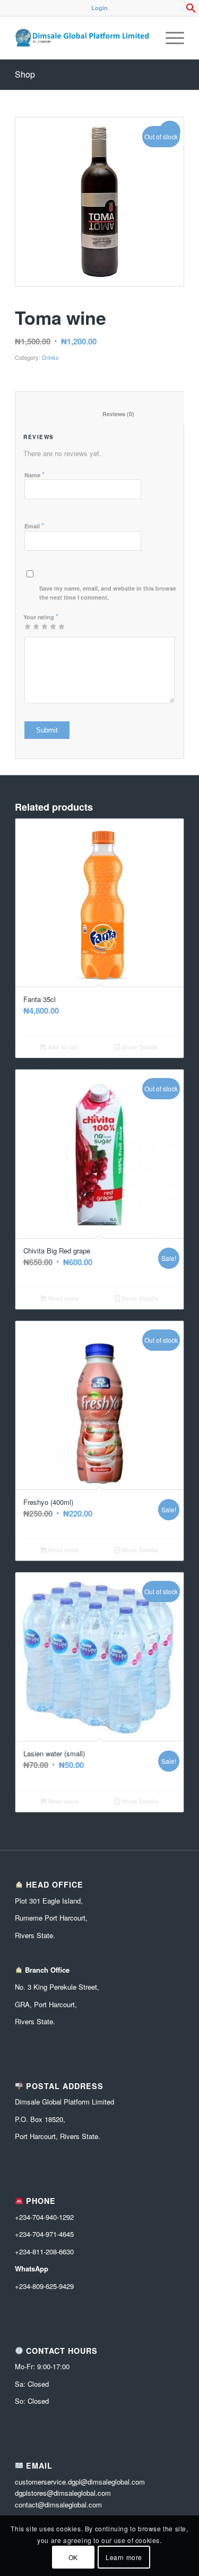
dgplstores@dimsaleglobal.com (63, 2493)
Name (34, 474)
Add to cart (63, 1047)
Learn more (124, 2557)
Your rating (41, 616)
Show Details (139, 1047)
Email (34, 525)
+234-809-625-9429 (44, 2286)
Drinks (50, 357)
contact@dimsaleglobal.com (58, 2505)
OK (73, 2557)
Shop (25, 74)
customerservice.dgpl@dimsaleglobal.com (80, 2482)
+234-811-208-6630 (44, 2251)
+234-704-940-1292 (44, 2217)
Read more (63, 1298)
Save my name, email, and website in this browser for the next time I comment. (114, 593)
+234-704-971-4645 (44, 2234)
